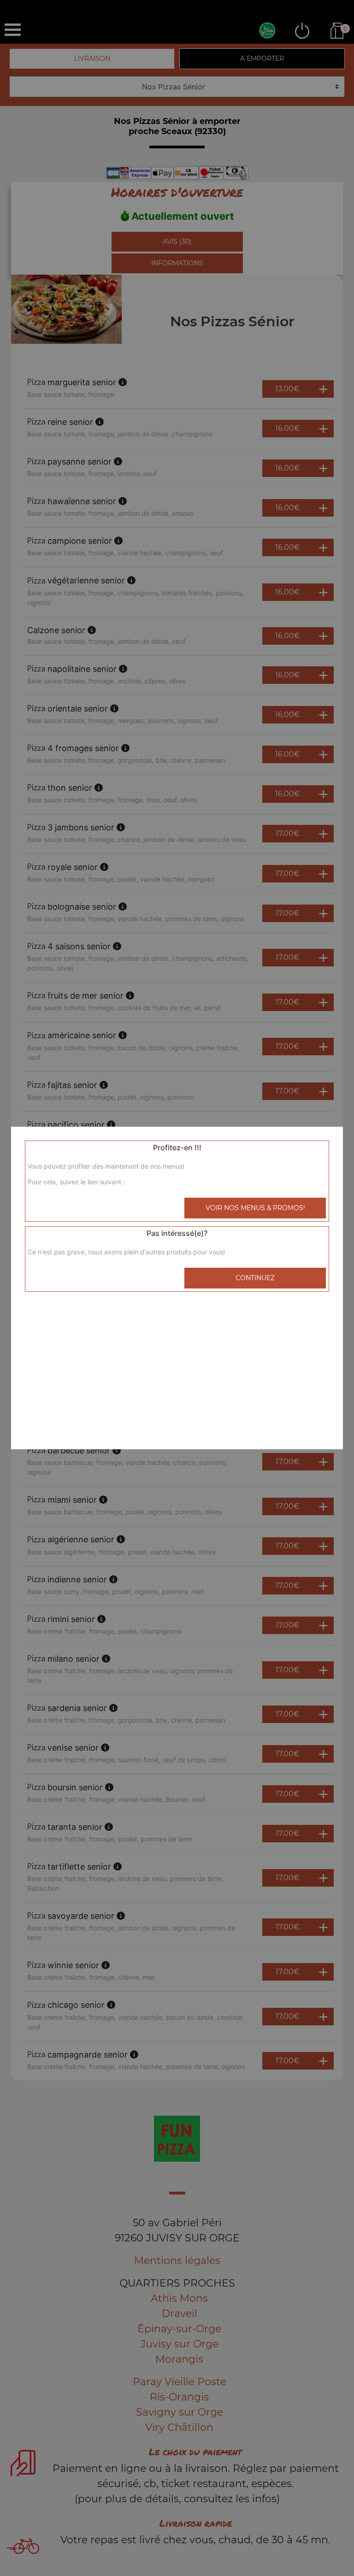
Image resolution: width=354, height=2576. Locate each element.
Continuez (255, 1278)
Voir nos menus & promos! (255, 1208)
